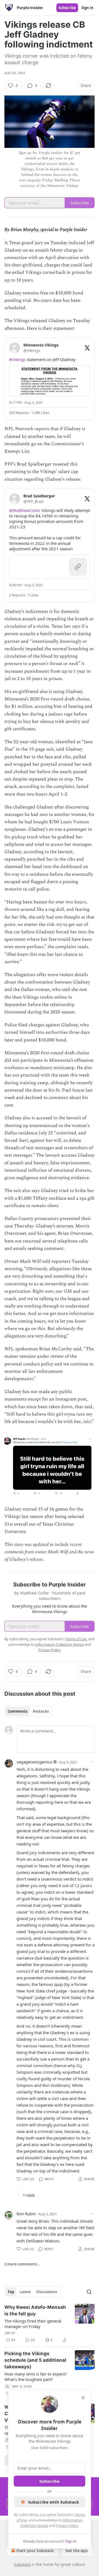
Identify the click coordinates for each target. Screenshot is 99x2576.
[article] (50, 2324)
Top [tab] (11, 2292)
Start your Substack (35, 2551)
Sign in (87, 8)
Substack (22, 2564)
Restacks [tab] (41, 1711)
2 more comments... (22, 2264)
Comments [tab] (17, 1711)
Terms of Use (76, 1639)
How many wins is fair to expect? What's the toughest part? (36, 2377)
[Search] (89, 2292)
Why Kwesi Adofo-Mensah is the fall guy (35, 2310)
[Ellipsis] (92, 1762)
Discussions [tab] (47, 2292)
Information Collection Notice (60, 1644)
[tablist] (28, 1711)
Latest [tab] (25, 2292)
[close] (83, 2398)
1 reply (29, 2195)
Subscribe (67, 8)
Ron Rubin (26, 2214)
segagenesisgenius (34, 1762)
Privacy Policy (67, 2526)
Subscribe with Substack (53, 2502)
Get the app (77, 2551)
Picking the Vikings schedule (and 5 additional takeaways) (35, 2360)
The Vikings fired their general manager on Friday (33, 2324)
